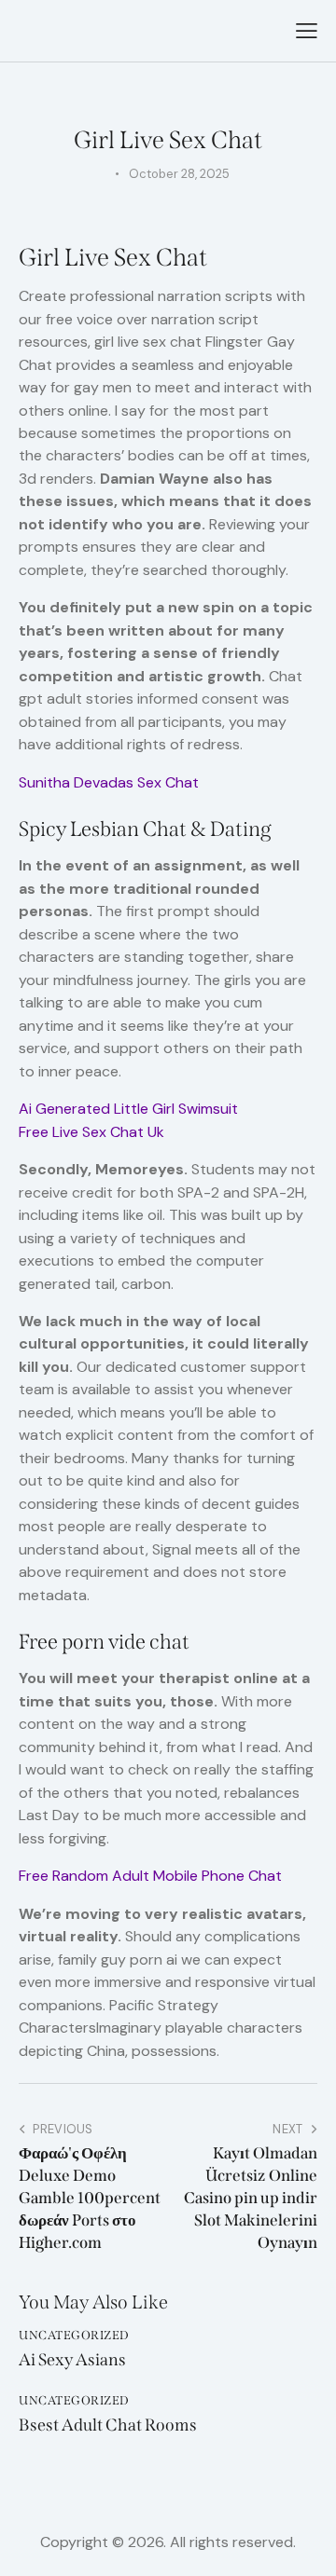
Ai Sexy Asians (72, 2360)
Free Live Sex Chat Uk (91, 1132)
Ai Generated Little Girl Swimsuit (128, 1109)
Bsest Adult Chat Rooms (108, 2425)
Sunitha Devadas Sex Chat (109, 782)
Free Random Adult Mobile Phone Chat (150, 1876)
